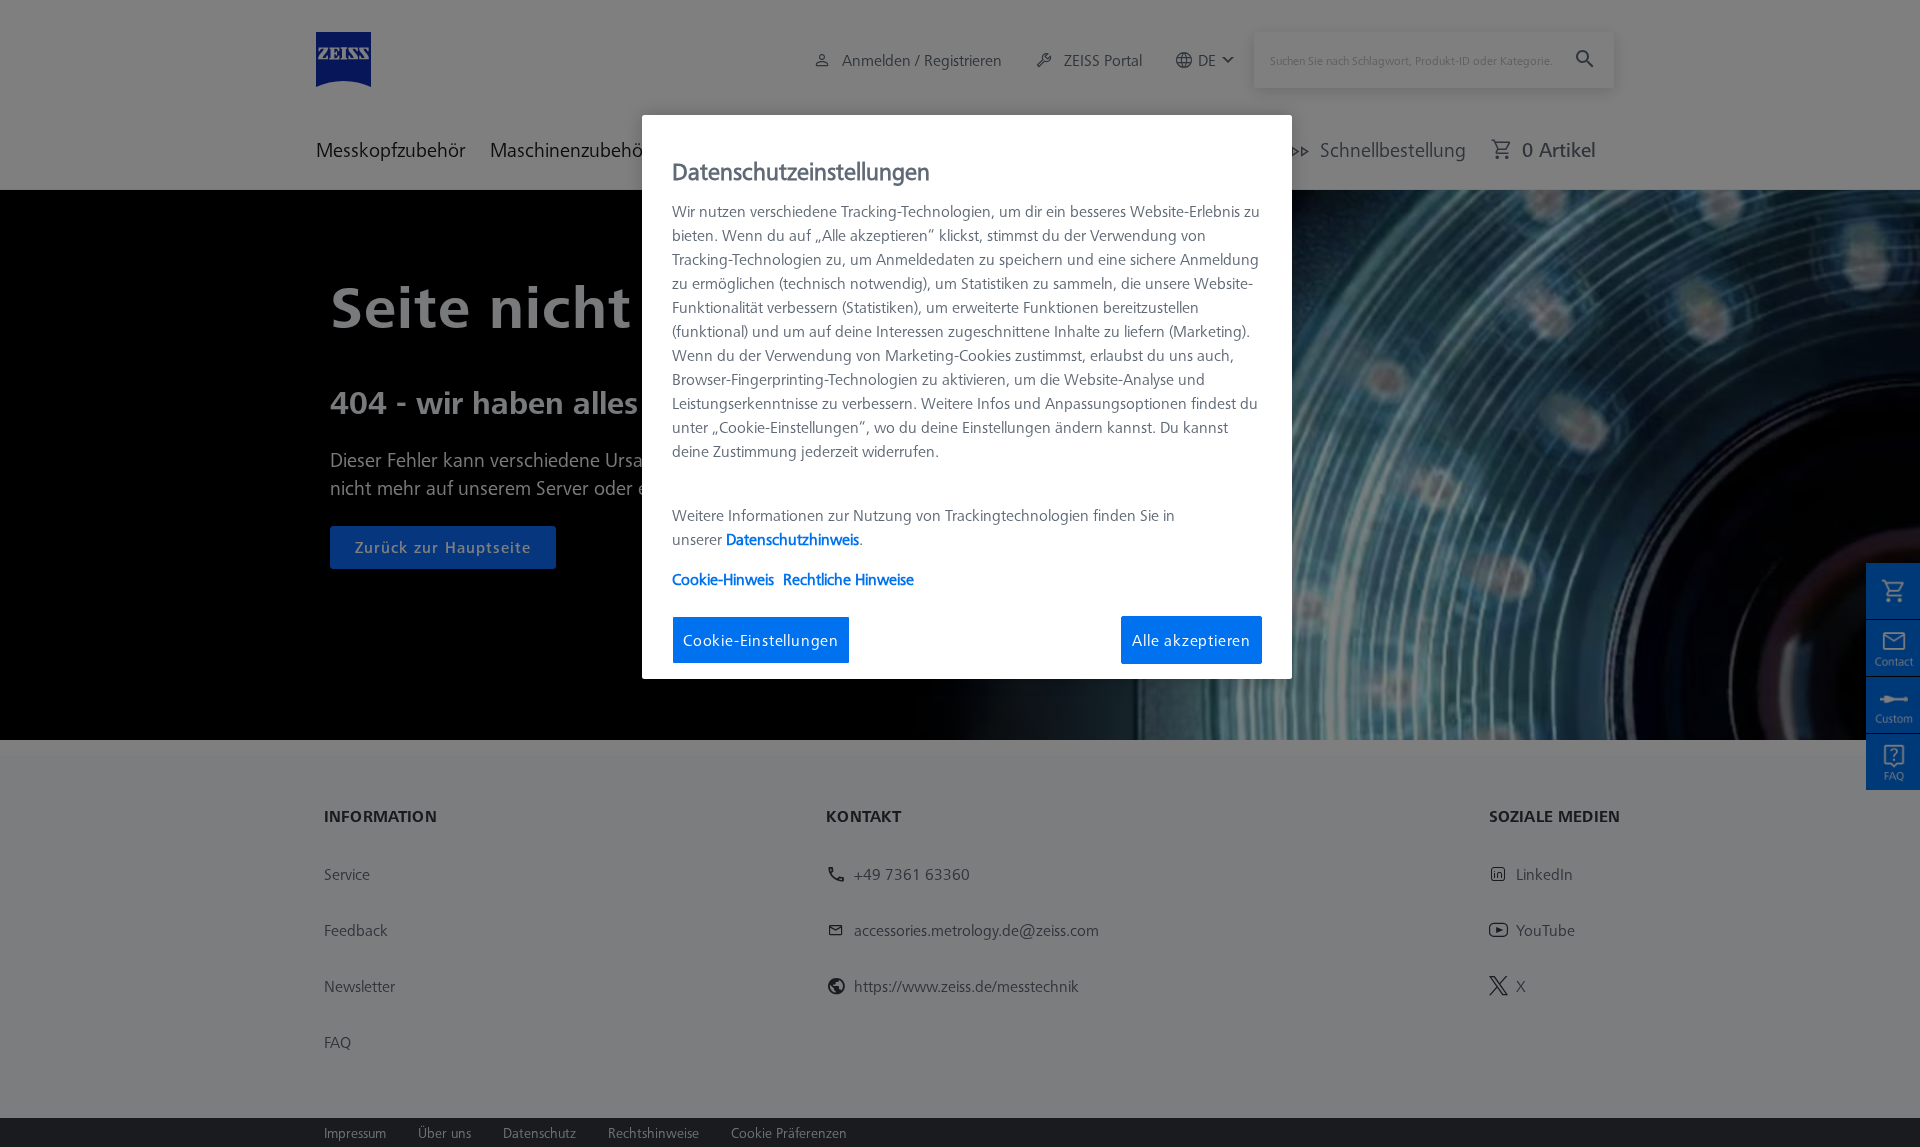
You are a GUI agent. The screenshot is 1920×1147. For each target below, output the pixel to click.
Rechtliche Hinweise (848, 578)
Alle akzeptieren (1191, 639)
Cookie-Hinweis (723, 578)
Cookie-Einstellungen (761, 639)
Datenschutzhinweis (792, 538)
